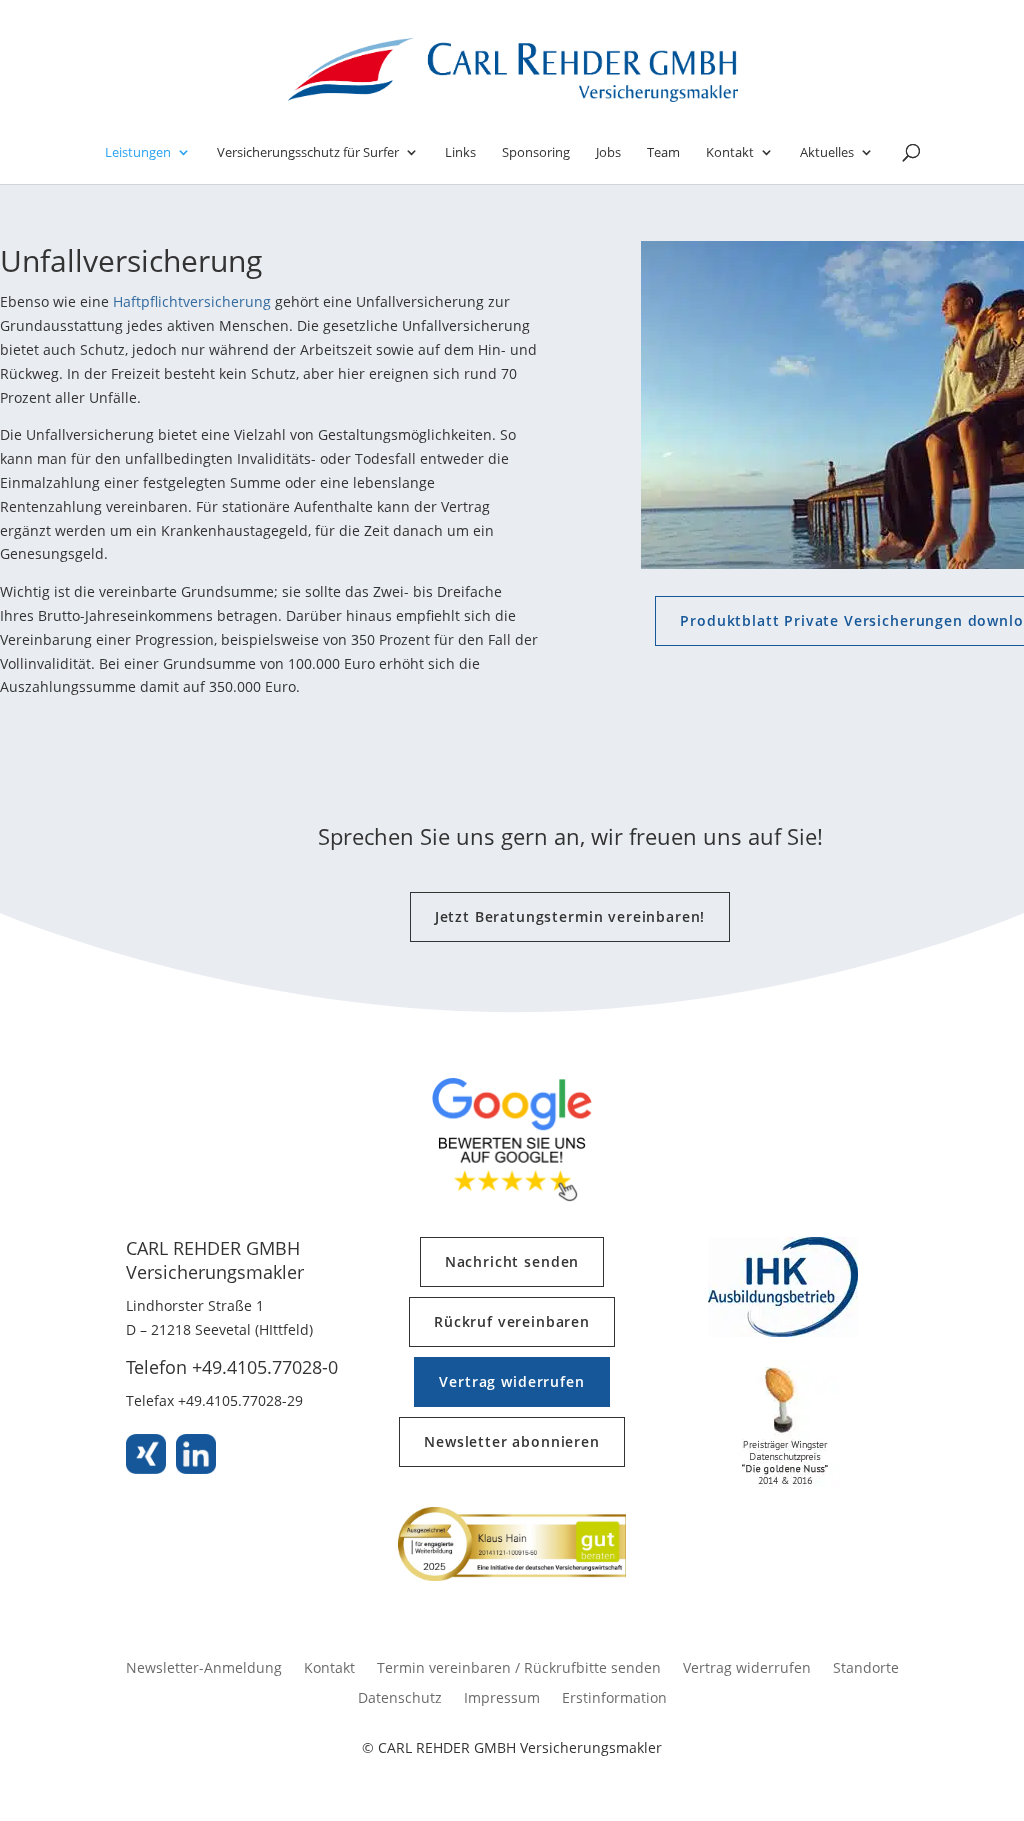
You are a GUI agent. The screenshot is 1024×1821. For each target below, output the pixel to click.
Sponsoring (536, 153)
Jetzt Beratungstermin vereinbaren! (570, 916)
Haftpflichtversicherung (192, 301)
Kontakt (730, 153)
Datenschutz (400, 1699)
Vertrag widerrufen (511, 1381)
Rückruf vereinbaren (512, 1321)
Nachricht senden (512, 1261)
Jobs (608, 153)
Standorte (866, 1669)
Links (460, 153)
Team (663, 153)
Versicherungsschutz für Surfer (308, 153)
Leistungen (138, 153)
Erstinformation (614, 1699)
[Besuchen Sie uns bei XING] (146, 1457)
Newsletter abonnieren (512, 1441)
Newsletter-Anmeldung (204, 1669)
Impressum (502, 1699)
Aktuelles (827, 153)
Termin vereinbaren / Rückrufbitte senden (519, 1669)
